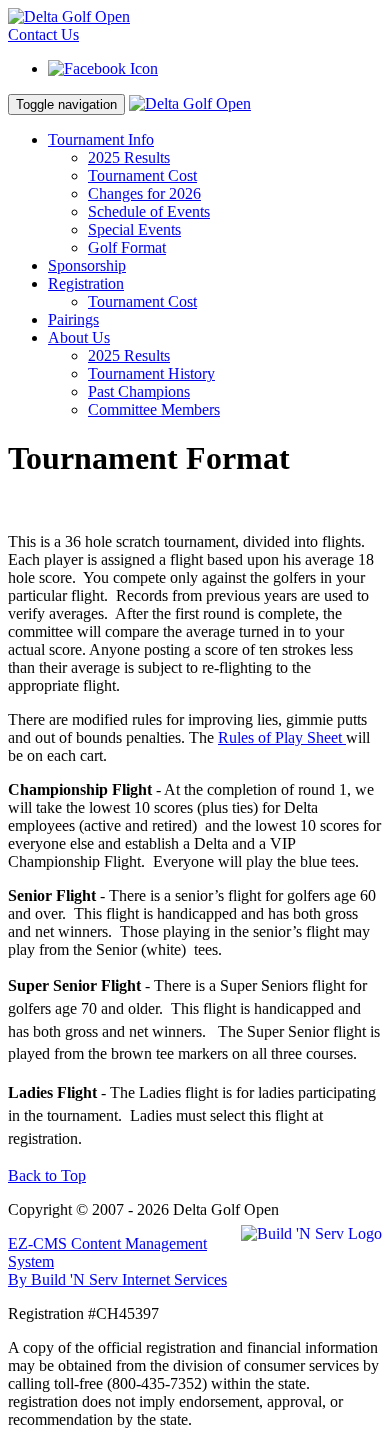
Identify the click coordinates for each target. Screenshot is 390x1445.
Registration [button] (86, 283)
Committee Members (154, 409)
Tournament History (151, 373)
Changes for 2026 (144, 193)
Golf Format (127, 247)
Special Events (134, 229)
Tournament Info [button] (101, 139)
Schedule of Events (149, 211)
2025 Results (129, 157)
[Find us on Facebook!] (103, 68)
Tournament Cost (142, 175)
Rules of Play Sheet (282, 737)
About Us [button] (79, 337)
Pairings (73, 319)
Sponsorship (87, 265)
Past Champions (139, 391)
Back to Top (47, 1175)
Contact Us (43, 34)
